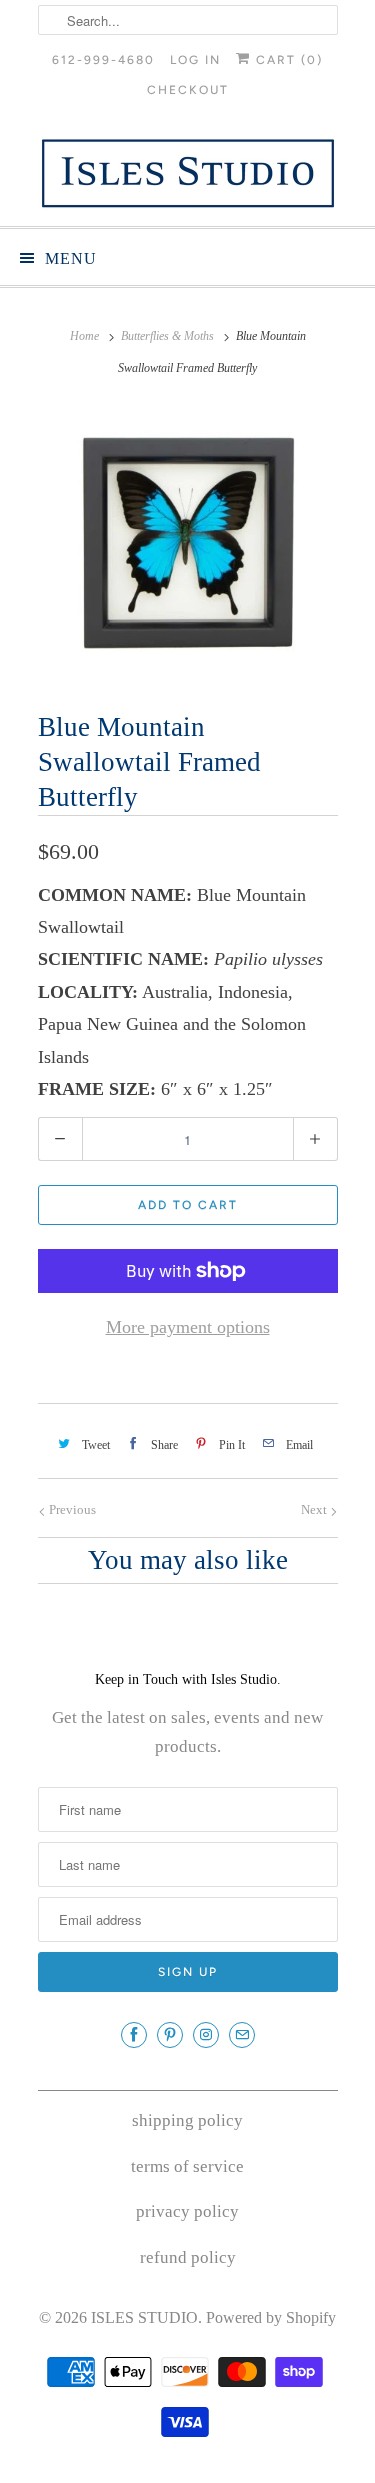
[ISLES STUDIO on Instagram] (206, 2035)
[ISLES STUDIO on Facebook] (134, 2035)
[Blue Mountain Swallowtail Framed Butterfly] (188, 541)
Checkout (188, 90)
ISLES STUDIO (144, 2317)
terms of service (187, 2166)
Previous (71, 1509)
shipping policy (187, 2120)
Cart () (287, 60)
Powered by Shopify (271, 2317)
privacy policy (187, 2211)
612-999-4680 (103, 60)
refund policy (188, 2257)
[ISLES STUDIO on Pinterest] (170, 2035)
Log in (195, 60)
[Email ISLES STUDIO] (242, 2035)
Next (315, 1509)
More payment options (188, 1327)
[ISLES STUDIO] (188, 173)
